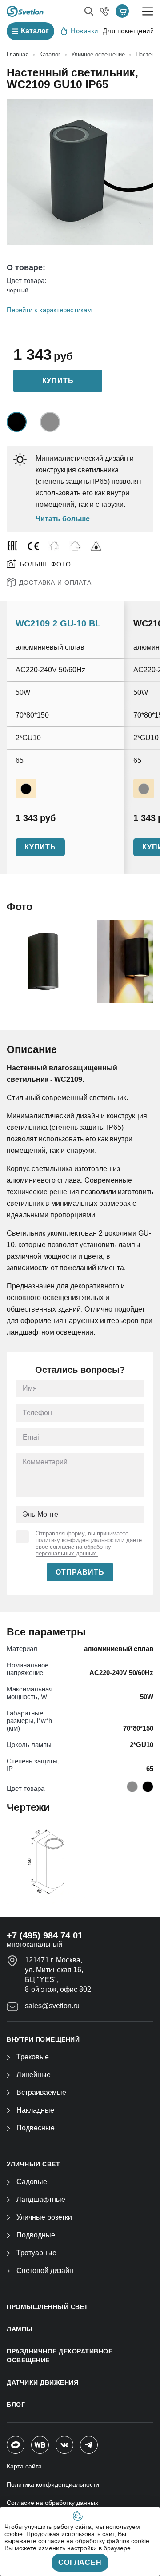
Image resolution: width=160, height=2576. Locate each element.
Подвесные (36, 2128)
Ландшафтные (41, 2199)
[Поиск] (89, 11)
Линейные (34, 2075)
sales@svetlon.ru (52, 2006)
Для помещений (128, 31)
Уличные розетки (44, 2217)
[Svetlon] (25, 11)
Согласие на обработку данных (52, 2503)
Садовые (32, 2182)
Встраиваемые (41, 2092)
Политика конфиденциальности (53, 2484)
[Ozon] (16, 2445)
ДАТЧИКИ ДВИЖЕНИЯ (42, 2382)
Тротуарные (36, 2253)
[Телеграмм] (89, 2445)
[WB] (40, 2445)
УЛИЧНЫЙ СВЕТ (33, 2164)
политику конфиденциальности (78, 1540)
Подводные (36, 2235)
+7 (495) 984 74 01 (45, 1935)
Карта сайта (24, 2466)
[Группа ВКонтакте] (64, 2445)
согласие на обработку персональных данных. (73, 1550)
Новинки (84, 31)
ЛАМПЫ (20, 2329)
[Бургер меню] (148, 11)
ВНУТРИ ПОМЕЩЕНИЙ (43, 2039)
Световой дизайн (45, 2271)
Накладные (35, 2110)
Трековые (33, 2057)
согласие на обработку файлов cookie (94, 2541)
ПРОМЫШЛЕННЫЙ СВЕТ (48, 2307)
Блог (16, 2405)
